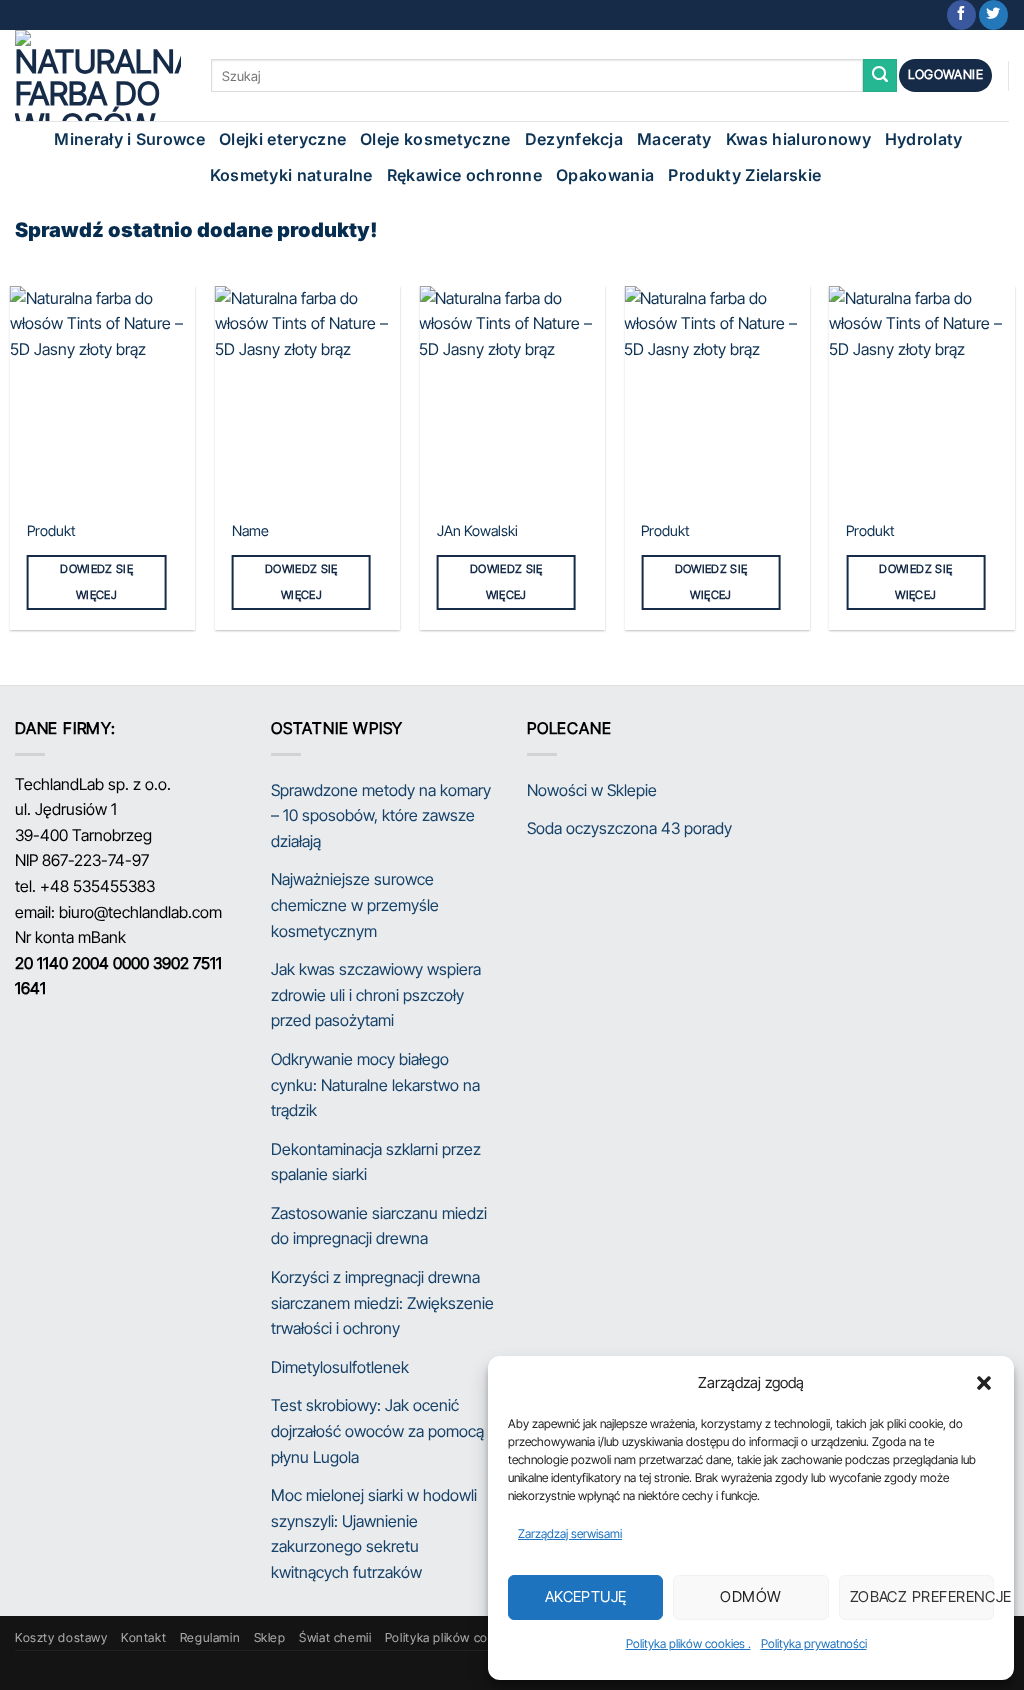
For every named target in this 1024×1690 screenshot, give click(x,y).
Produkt (51, 530)
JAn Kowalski (477, 530)
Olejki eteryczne (282, 139)
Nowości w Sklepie (592, 790)
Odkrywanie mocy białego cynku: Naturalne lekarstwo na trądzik (375, 1084)
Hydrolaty (924, 139)
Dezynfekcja (574, 139)
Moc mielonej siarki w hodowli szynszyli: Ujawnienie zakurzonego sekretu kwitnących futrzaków (374, 1533)
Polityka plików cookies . (688, 1643)
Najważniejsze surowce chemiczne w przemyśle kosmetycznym (355, 904)
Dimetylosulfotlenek (340, 1367)
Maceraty (674, 139)
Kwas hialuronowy (798, 139)
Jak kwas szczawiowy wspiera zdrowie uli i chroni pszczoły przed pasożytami (376, 994)
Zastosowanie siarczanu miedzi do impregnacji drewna (379, 1226)
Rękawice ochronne (464, 175)
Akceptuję (586, 1596)
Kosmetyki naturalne (291, 175)
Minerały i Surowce (129, 139)
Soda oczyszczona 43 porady (629, 828)
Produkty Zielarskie (744, 175)
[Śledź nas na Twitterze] (993, 15)
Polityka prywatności (814, 1643)
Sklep (270, 1637)
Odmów (750, 1596)
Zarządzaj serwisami (570, 1533)
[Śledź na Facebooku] (961, 15)
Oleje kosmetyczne (435, 139)
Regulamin (210, 1637)
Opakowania (605, 175)
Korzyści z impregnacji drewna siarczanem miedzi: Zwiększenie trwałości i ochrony (382, 1302)
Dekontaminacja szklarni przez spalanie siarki (376, 1162)
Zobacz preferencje (922, 1596)
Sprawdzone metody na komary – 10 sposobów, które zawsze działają (381, 815)
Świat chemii (335, 1637)
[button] (984, 1383)
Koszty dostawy (61, 1637)
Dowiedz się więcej (96, 581)
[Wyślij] (880, 76)
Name (250, 530)
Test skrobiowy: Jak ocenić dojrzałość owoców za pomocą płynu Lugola (377, 1430)
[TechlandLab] (98, 75)
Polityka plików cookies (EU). (469, 1637)
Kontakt (143, 1637)
